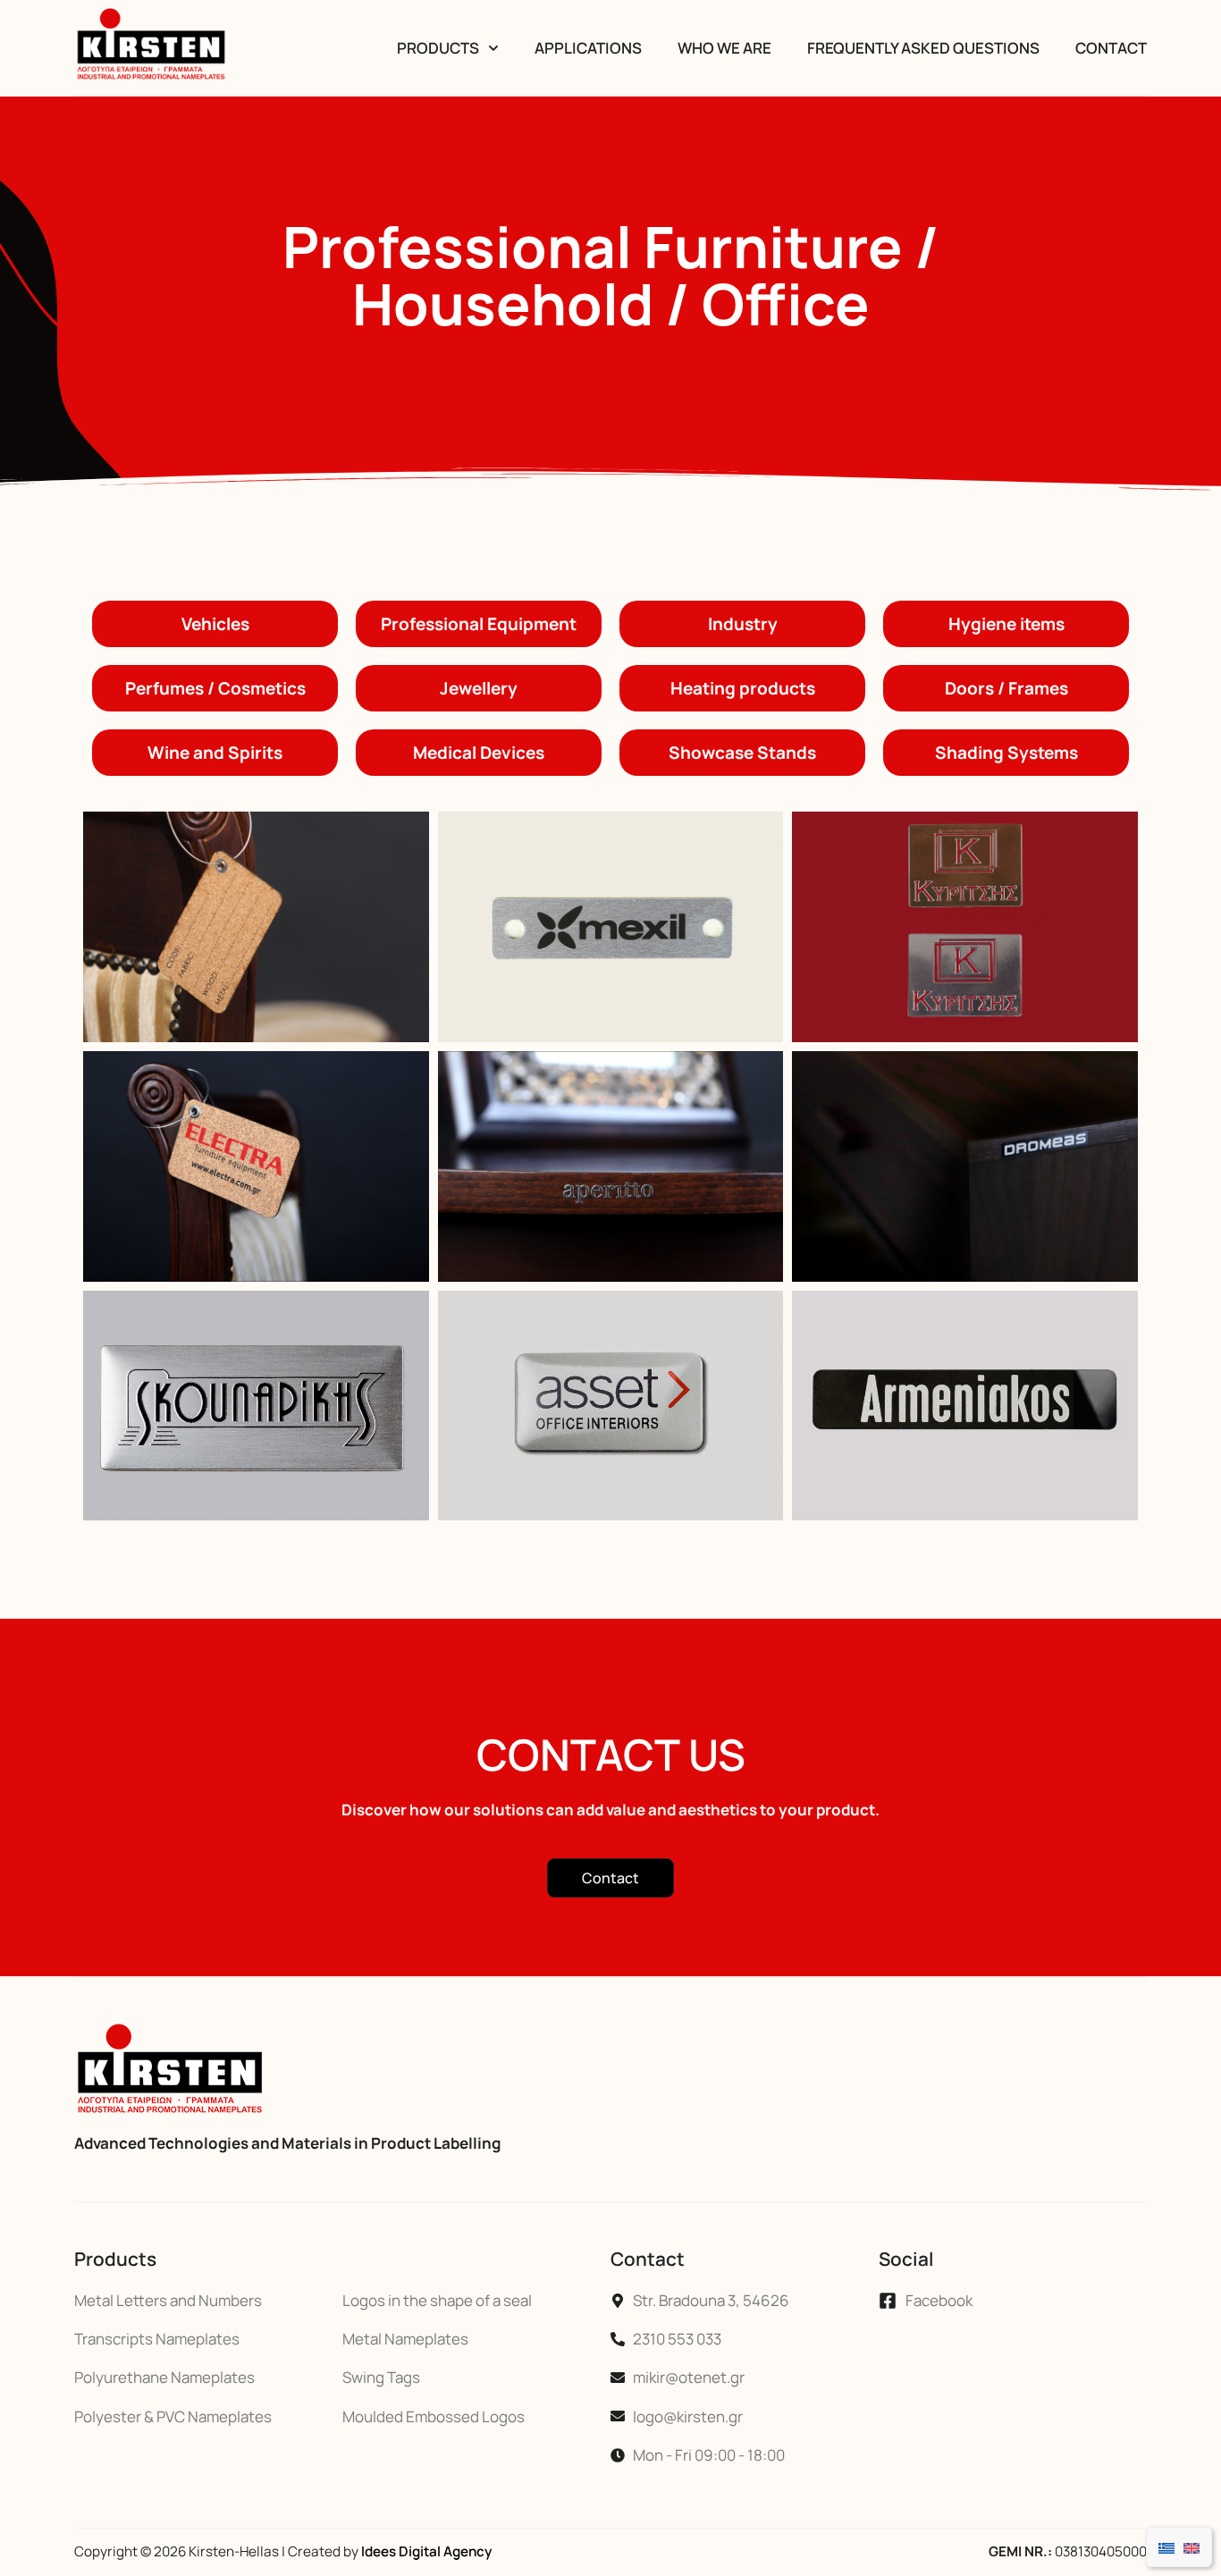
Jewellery (479, 688)
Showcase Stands (742, 753)
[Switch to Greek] (1166, 2547)
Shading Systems (1006, 753)
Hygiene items (1006, 624)
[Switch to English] (1192, 2547)
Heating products (743, 688)
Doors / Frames (1006, 688)
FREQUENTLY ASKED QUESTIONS (923, 48)
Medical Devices (479, 753)
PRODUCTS (438, 48)
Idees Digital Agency (426, 2551)
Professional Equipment (479, 624)
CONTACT (1111, 48)
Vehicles (215, 624)
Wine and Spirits (215, 753)
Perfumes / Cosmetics (215, 688)
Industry (743, 624)
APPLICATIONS (588, 48)
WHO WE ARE (724, 48)
